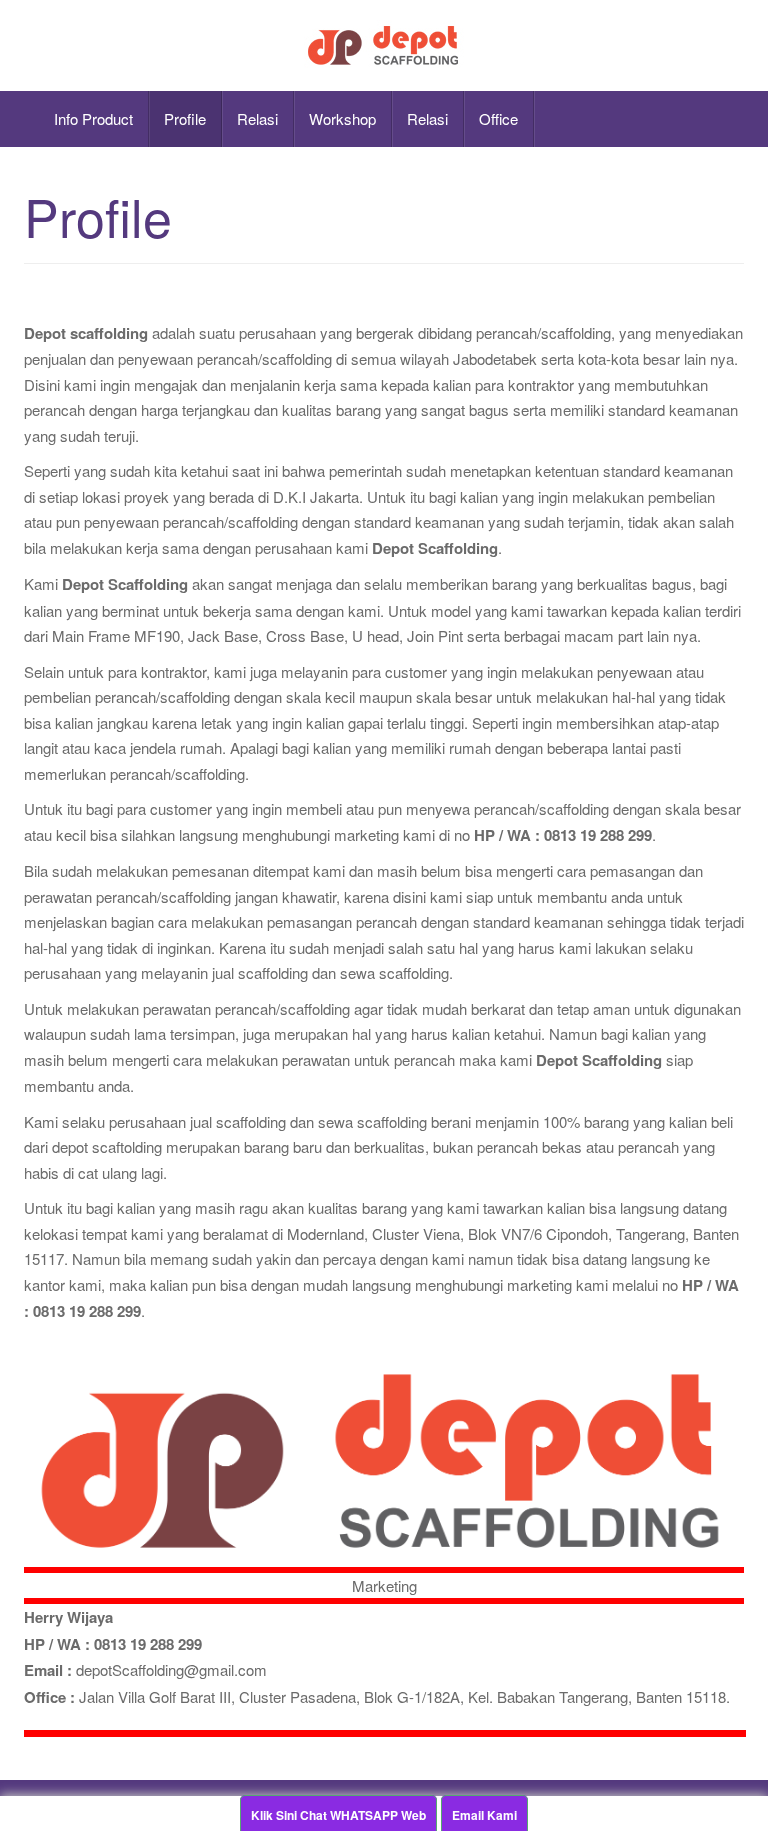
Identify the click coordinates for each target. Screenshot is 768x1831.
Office (498, 118)
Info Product (93, 118)
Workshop (342, 118)
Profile (185, 118)
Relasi (257, 118)
